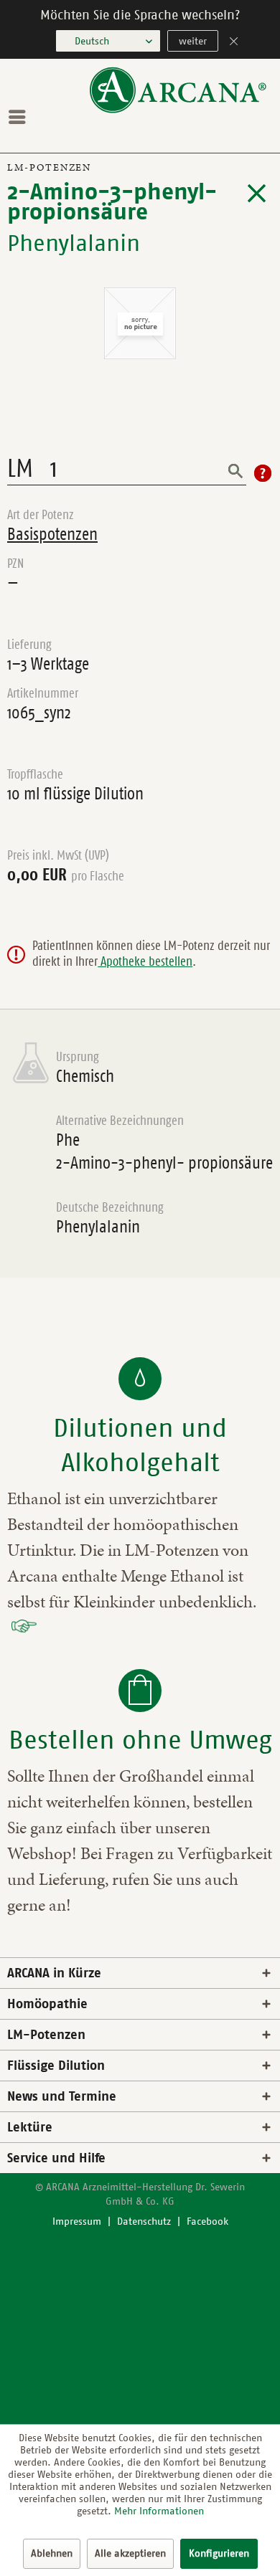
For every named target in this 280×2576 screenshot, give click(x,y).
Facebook (207, 2221)
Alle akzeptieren (130, 2553)
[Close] (234, 43)
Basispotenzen (52, 534)
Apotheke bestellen (145, 961)
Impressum (77, 2221)
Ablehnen (52, 2553)
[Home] (178, 110)
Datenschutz (144, 2221)
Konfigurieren (219, 2553)
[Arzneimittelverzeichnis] (257, 194)
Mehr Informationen (159, 2511)
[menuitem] (21, 117)
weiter (193, 41)
